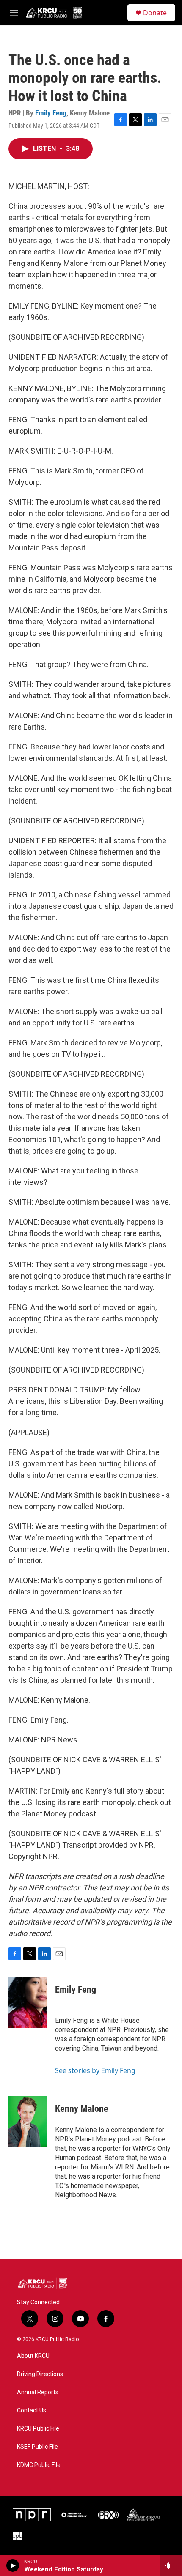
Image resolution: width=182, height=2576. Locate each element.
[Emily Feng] (28, 2002)
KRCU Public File (38, 2429)
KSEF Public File (37, 2447)
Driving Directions (40, 2374)
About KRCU (33, 2356)
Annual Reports (38, 2392)
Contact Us (32, 2411)
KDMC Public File (39, 2465)
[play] (13, 2565)
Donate (155, 13)
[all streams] (171, 2565)
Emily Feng (51, 113)
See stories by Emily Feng (95, 2070)
